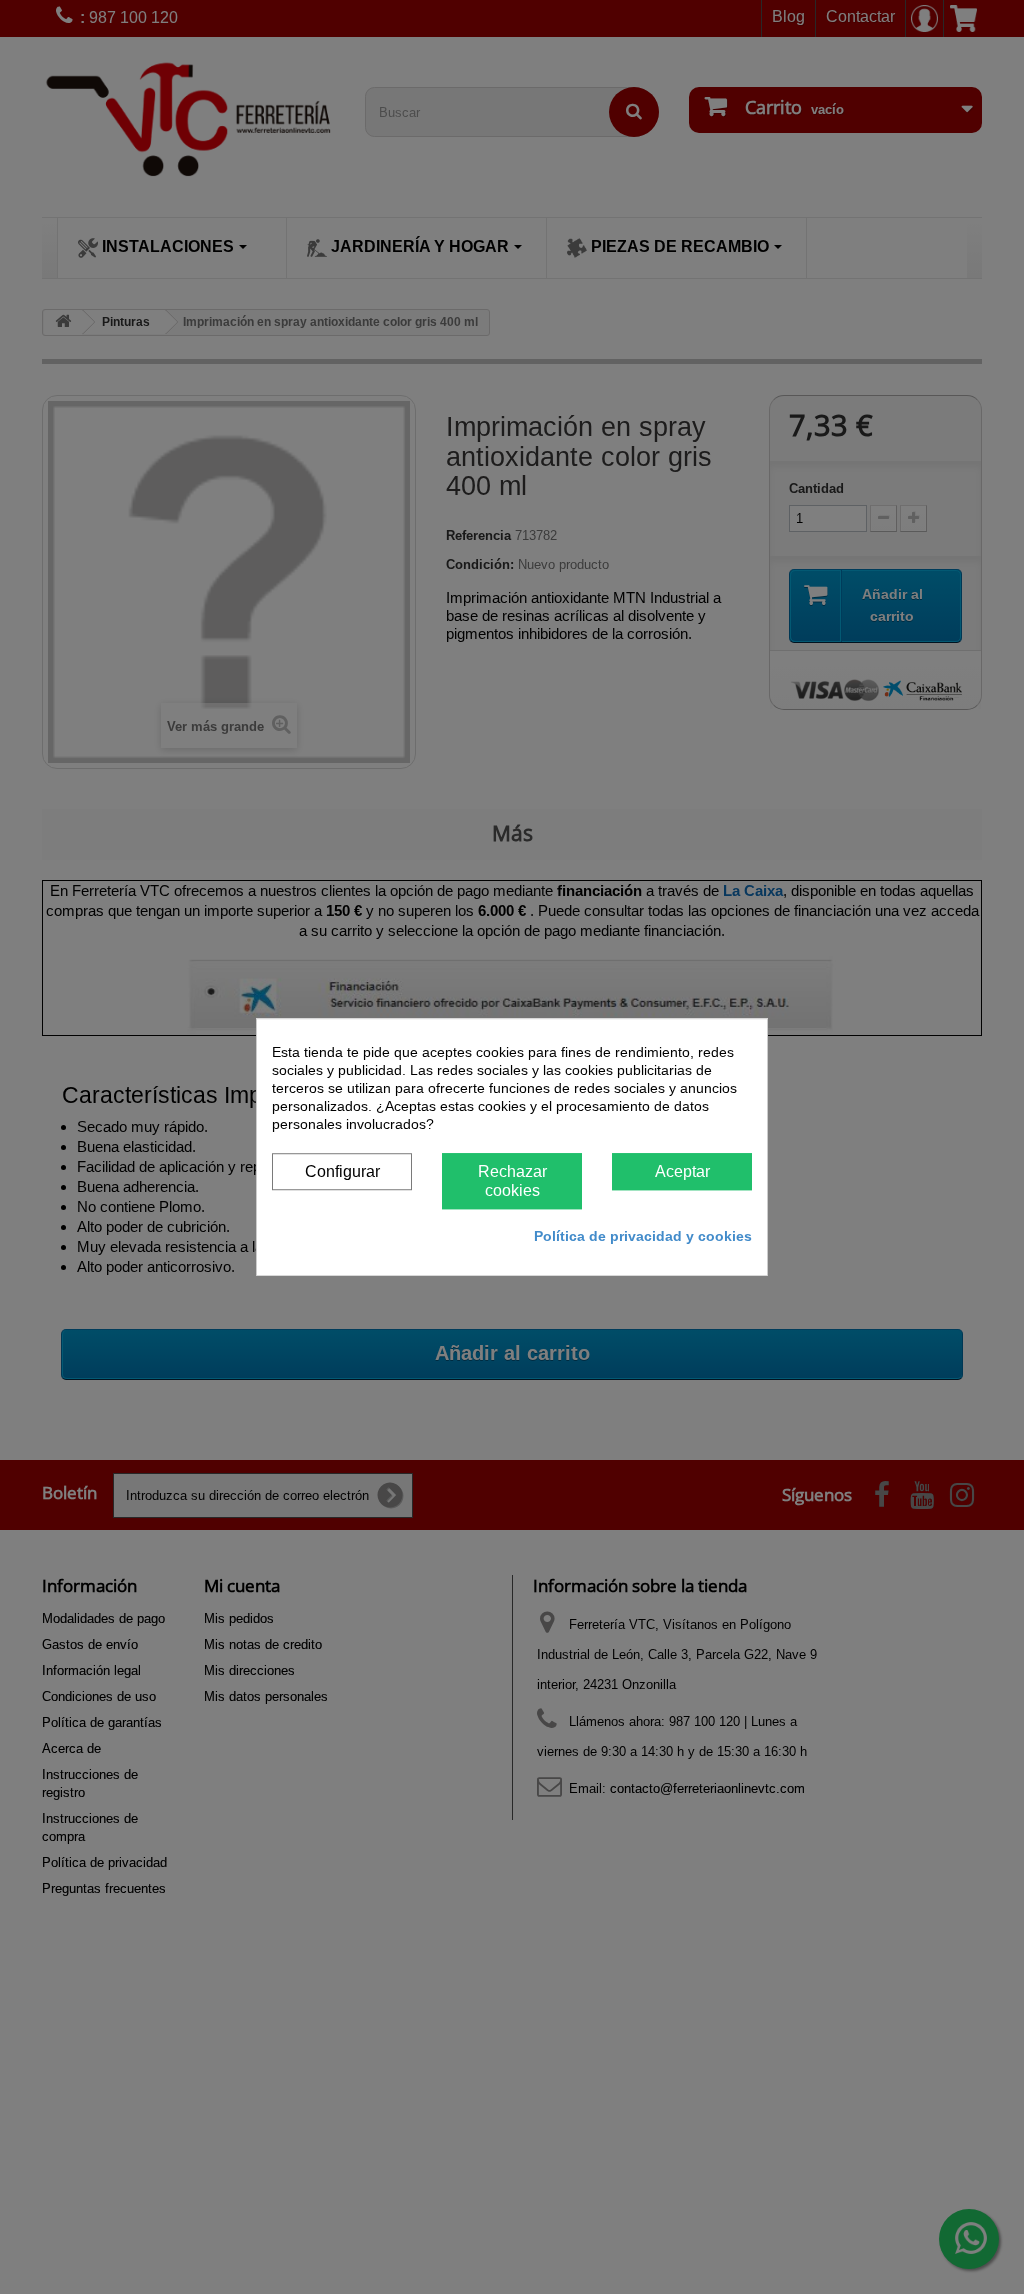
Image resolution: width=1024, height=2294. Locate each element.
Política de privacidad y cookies (643, 1236)
